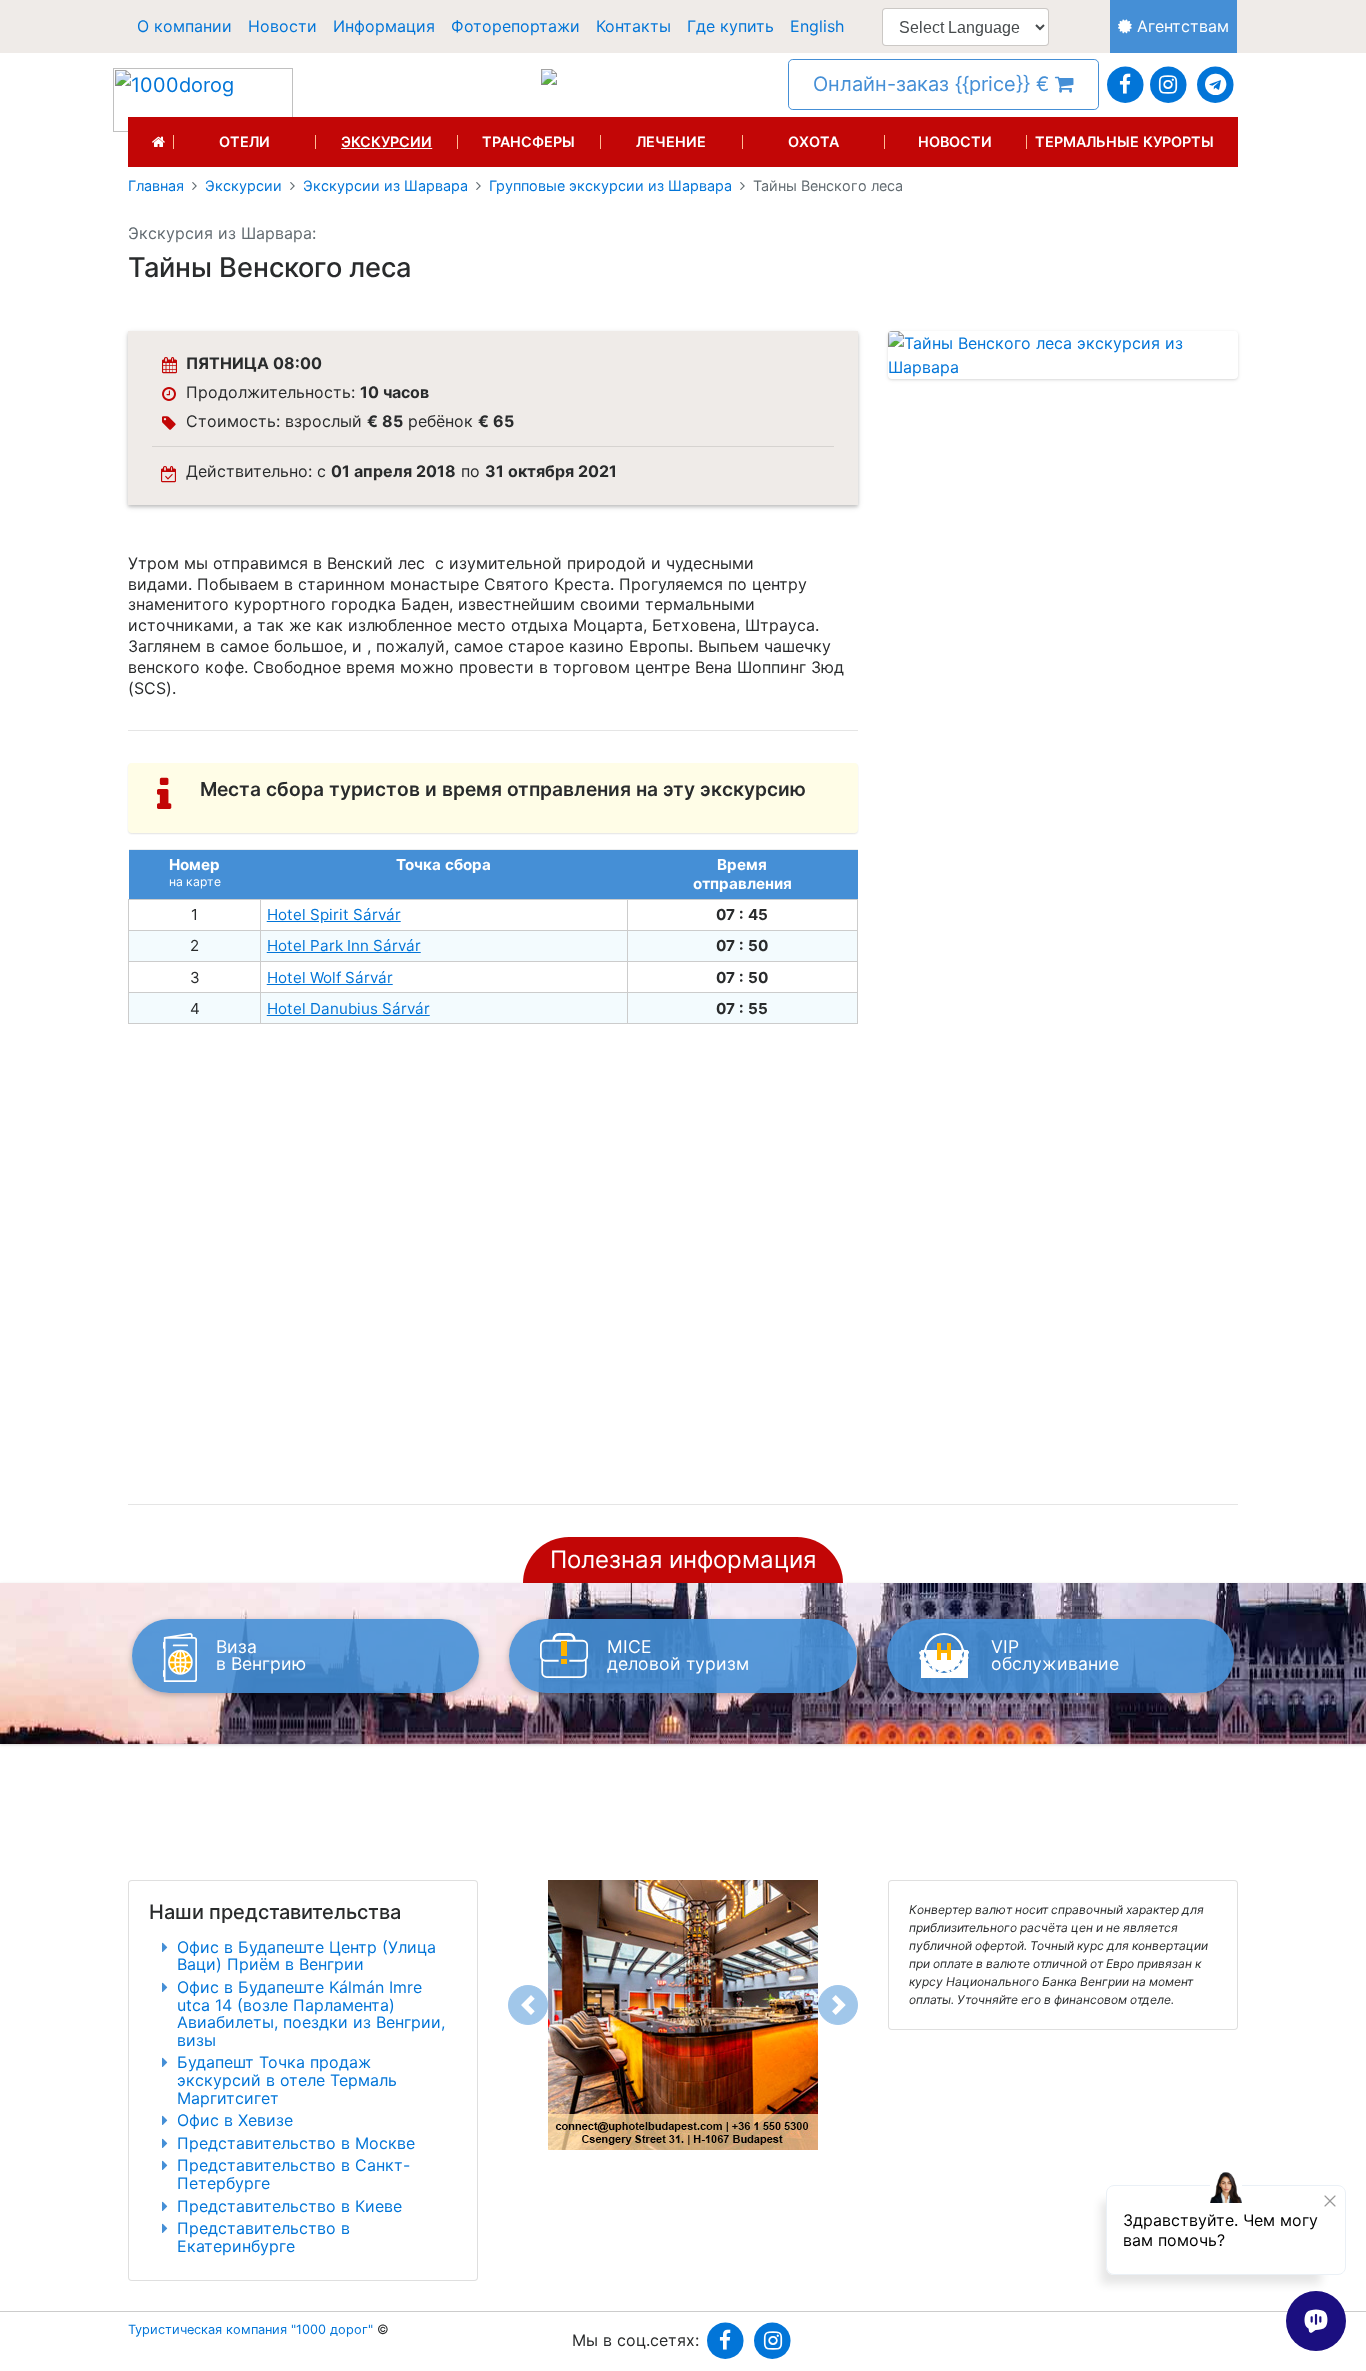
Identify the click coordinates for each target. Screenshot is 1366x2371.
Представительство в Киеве (289, 2206)
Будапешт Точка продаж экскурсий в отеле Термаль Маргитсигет (287, 2079)
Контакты (633, 26)
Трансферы (528, 142)
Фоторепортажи (515, 26)
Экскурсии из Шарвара (385, 186)
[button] (528, 2005)
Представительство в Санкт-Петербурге (293, 2174)
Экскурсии (386, 142)
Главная (156, 186)
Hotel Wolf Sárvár (330, 977)
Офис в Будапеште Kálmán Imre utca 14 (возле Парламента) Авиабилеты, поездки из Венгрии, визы (311, 2013)
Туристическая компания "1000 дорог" (250, 2329)
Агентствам (1180, 26)
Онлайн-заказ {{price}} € (934, 84)
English (817, 26)
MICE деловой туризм (678, 1655)
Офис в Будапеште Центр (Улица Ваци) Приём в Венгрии (306, 1956)
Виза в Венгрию (261, 1655)
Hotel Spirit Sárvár (334, 914)
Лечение (671, 142)
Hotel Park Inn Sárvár (344, 945)
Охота (813, 142)
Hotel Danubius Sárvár (348, 1008)
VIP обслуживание (1055, 1655)
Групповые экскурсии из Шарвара (610, 186)
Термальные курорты (1124, 142)
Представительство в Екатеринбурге (263, 2237)
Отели (244, 142)
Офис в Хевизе (235, 2120)
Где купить (730, 26)
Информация (384, 26)
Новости (282, 26)
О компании (184, 26)
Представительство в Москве (296, 2143)
